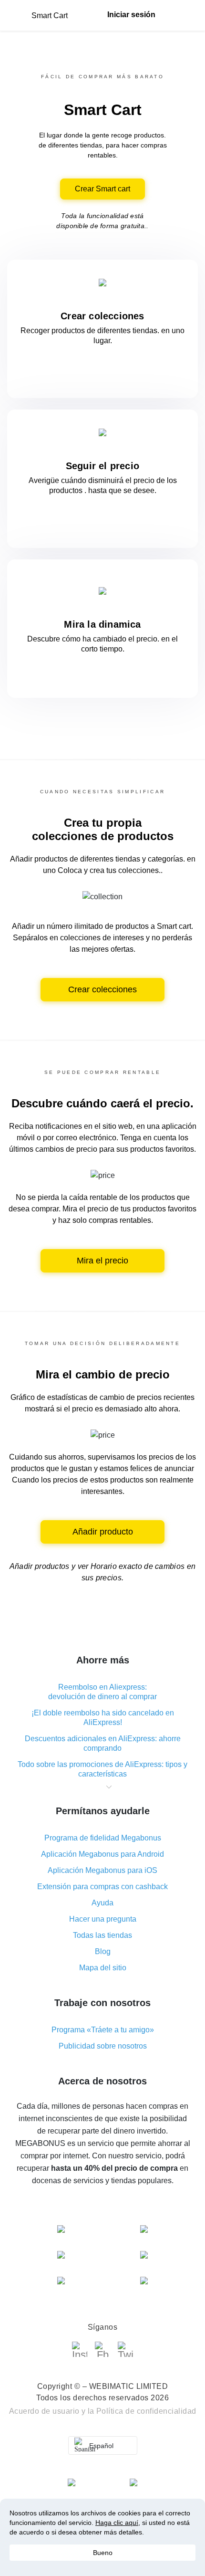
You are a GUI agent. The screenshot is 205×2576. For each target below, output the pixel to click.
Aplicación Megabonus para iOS (102, 1870)
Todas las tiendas (102, 1935)
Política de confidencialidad (146, 2411)
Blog (103, 1951)
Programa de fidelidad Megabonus (103, 1838)
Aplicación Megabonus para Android (102, 1854)
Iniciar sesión (131, 15)
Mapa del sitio (103, 1968)
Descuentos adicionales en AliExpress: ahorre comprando (103, 1743)
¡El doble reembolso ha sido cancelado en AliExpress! (103, 1718)
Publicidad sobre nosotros (103, 2046)
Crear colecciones (102, 989)
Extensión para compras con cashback (102, 1887)
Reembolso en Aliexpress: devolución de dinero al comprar (102, 1692)
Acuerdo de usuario (44, 2411)
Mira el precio (102, 1261)
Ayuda (102, 1903)
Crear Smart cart (102, 189)
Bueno (103, 2553)
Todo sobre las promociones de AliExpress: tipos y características (102, 1769)
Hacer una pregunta (103, 1919)
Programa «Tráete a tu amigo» (103, 2030)
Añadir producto (103, 1532)
